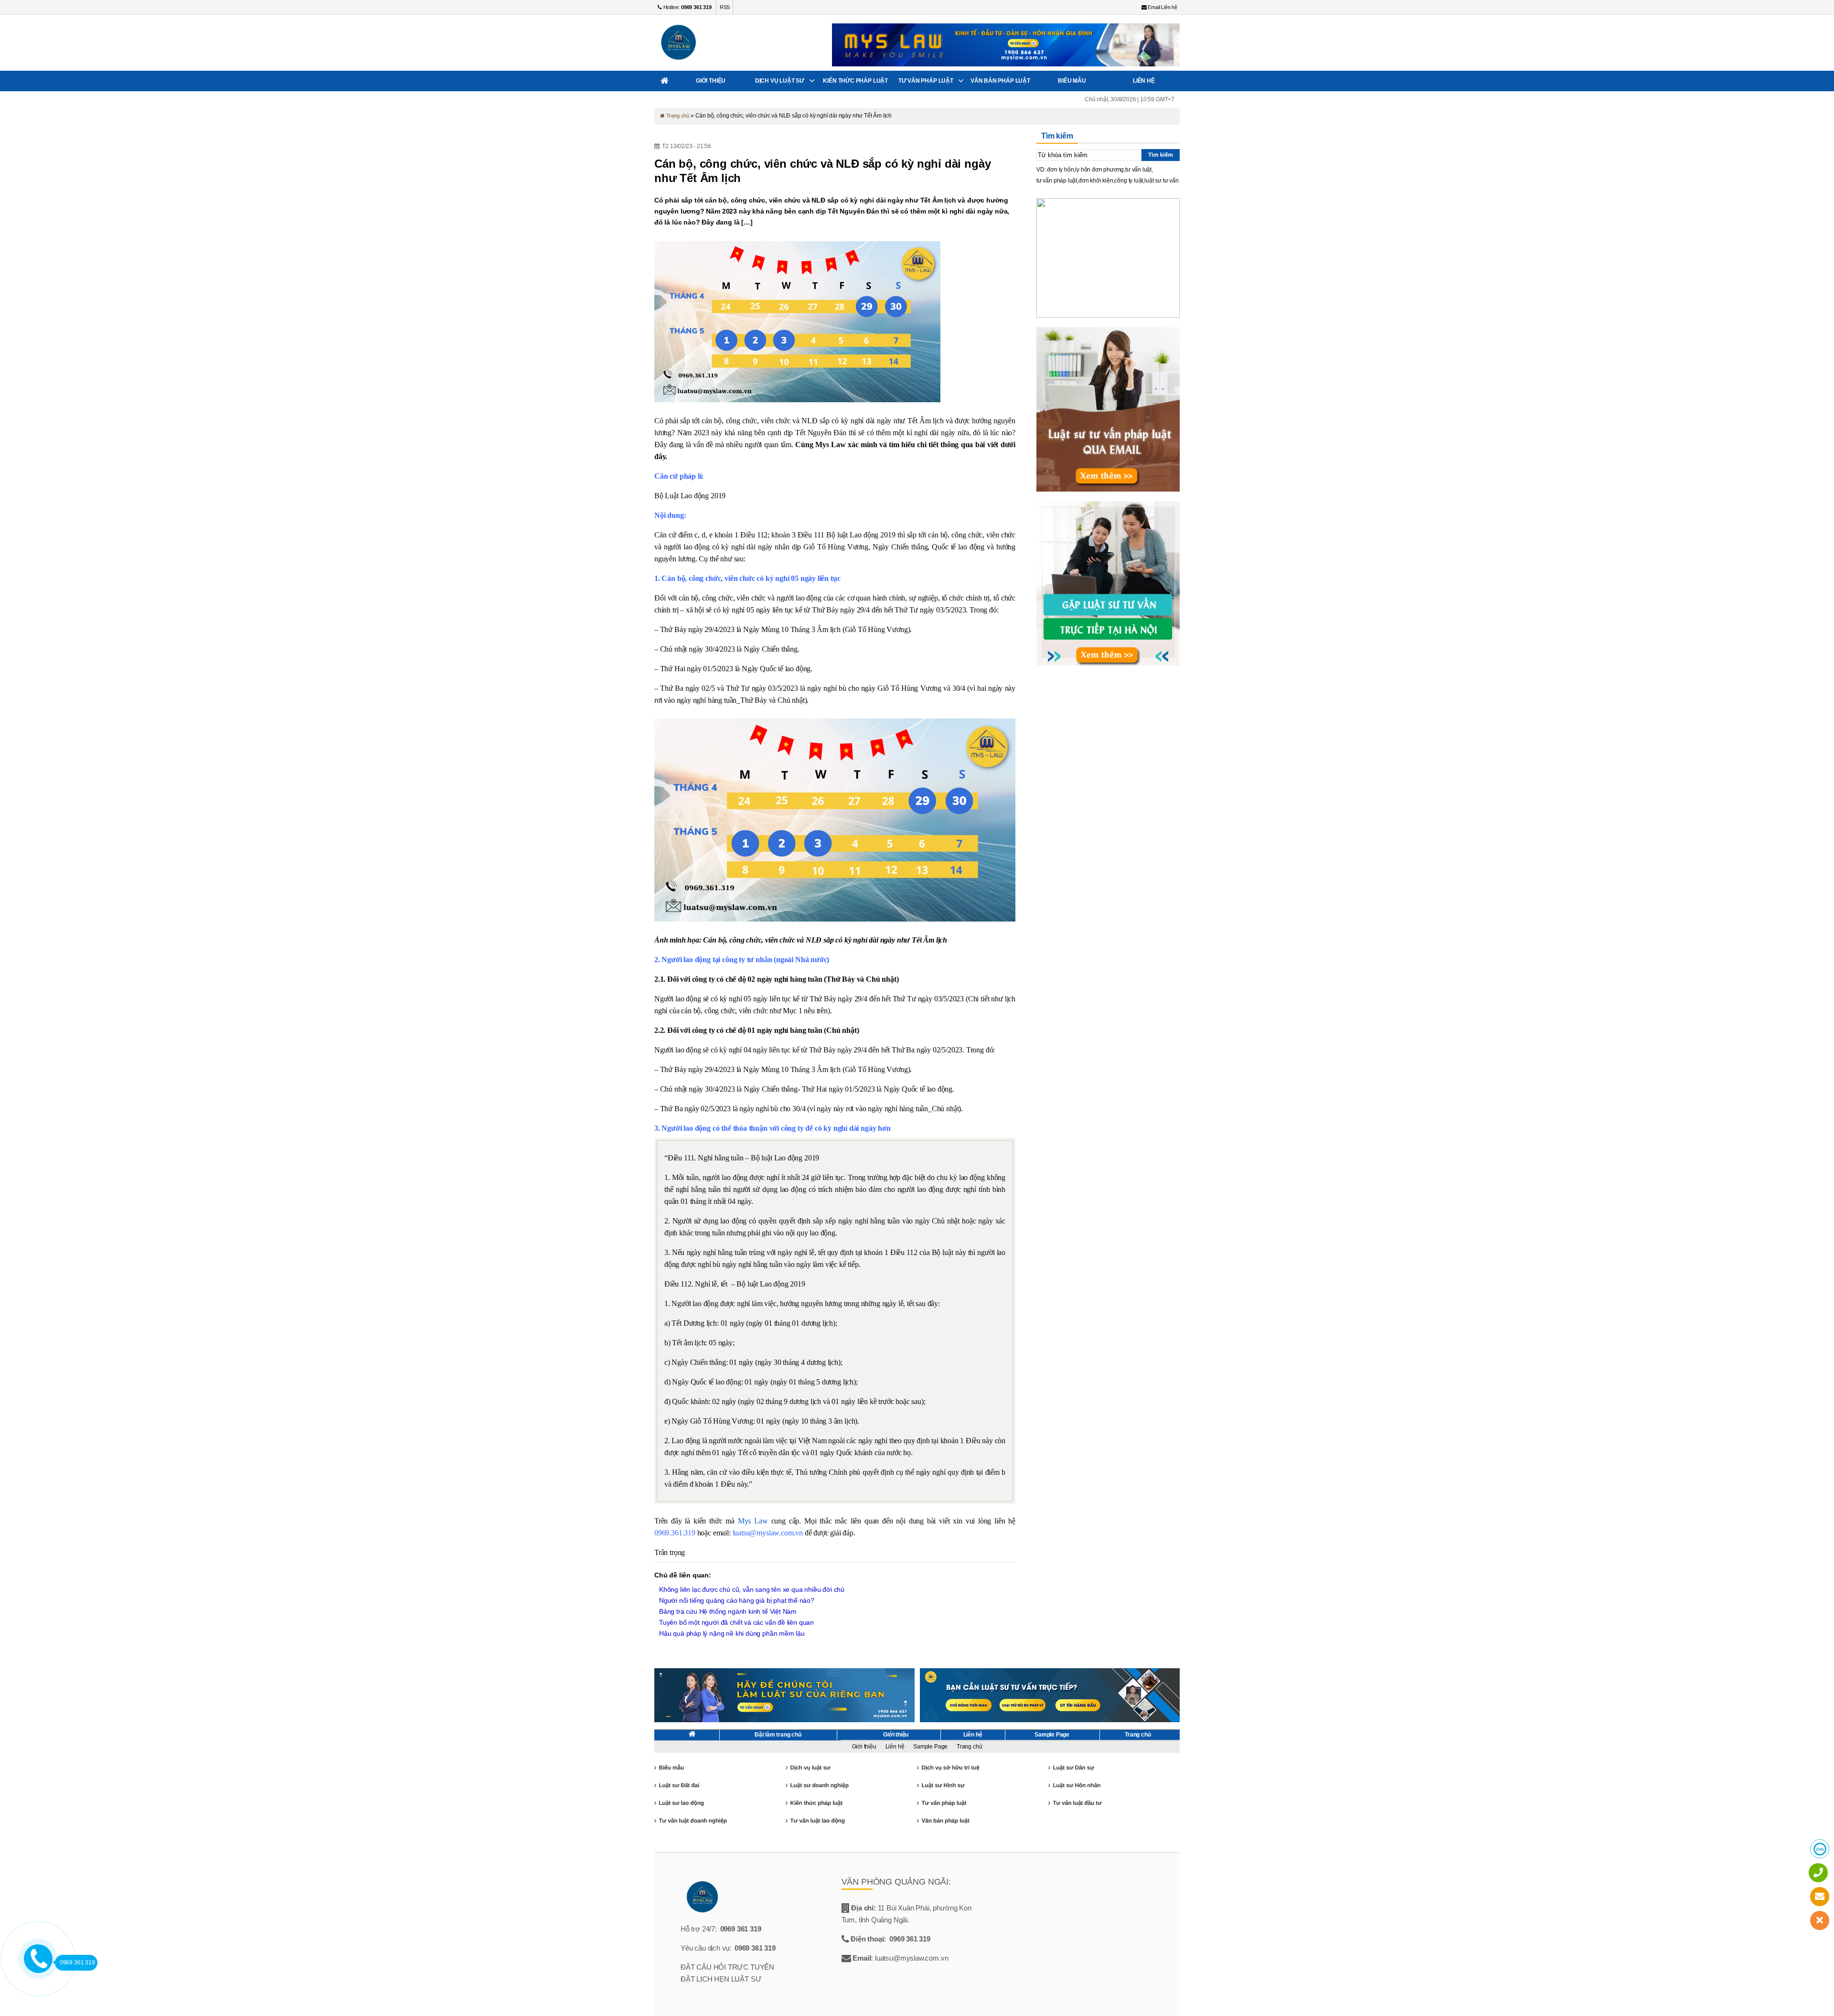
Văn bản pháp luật (1000, 81)
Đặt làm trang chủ (778, 1735)
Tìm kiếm (1161, 155)
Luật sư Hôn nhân (1077, 1785)
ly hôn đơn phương (1099, 170)
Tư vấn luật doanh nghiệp (693, 1821)
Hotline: (687, 7)
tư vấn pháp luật (1057, 181)
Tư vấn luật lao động (817, 1821)
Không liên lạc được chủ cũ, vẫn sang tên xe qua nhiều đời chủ (752, 1589)
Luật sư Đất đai (679, 1785)
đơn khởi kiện (1096, 181)
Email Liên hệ (1162, 7)
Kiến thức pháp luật (855, 81)
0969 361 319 (741, 1929)
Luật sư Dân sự (1073, 1768)
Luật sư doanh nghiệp (819, 1785)
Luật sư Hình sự (943, 1785)
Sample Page (1052, 1735)
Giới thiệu (711, 81)
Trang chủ (677, 116)
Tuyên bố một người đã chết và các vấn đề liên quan (736, 1622)
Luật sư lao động (681, 1803)
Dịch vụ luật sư (780, 81)
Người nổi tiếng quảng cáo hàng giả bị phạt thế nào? (737, 1600)
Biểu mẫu (1072, 81)
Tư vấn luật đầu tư (1077, 1803)
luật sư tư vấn (1161, 181)
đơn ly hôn (1060, 170)
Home (665, 81)
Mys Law (753, 1521)
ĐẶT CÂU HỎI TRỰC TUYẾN (727, 1967)
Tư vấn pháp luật (926, 81)
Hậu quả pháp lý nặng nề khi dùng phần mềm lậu (732, 1633)
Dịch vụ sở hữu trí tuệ (950, 1768)
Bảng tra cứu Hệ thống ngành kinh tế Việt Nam (728, 1611)
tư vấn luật (1138, 170)
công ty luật (1129, 181)
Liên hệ (1144, 81)
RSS (725, 7)
